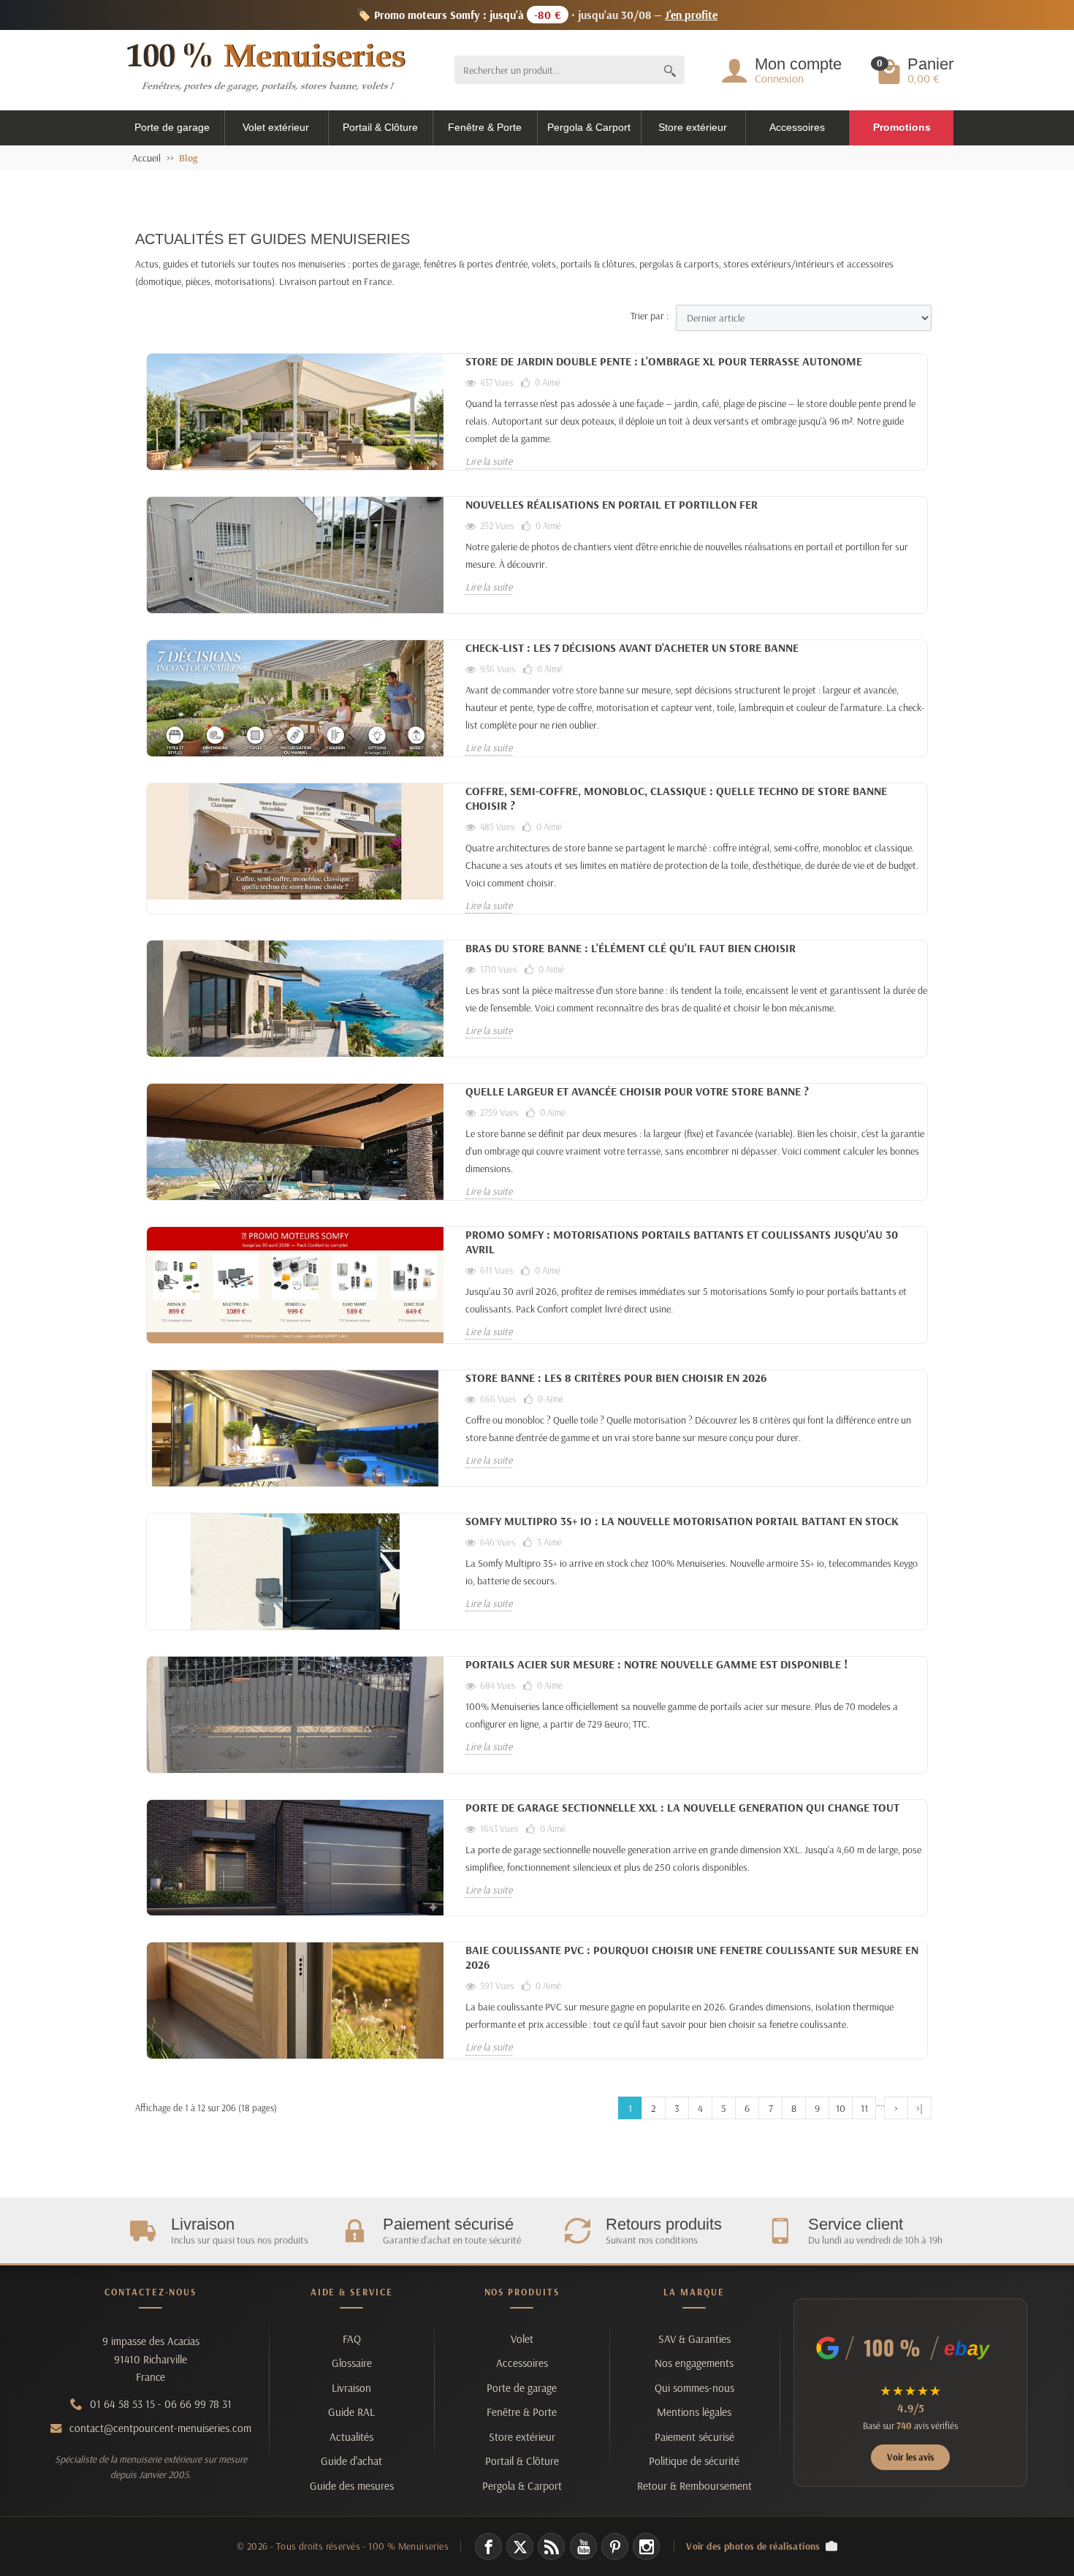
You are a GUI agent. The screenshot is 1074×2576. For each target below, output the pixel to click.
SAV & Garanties (694, 2339)
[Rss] (551, 2546)
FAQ (352, 2339)
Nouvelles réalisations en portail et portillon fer (612, 504)
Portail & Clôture (380, 127)
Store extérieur (693, 127)
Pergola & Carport (589, 127)
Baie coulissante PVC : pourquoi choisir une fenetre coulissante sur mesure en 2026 (692, 1957)
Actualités (351, 2437)
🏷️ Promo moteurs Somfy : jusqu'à (537, 15)
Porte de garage (172, 127)
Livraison (351, 2388)
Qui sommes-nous (694, 2388)
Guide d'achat (351, 2461)
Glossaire (352, 2363)
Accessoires (797, 127)
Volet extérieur (276, 127)
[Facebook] (488, 2546)
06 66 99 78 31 (198, 2404)
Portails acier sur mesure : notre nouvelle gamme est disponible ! (656, 1664)
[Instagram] (646, 2546)
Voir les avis (910, 2457)
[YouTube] (583, 2546)
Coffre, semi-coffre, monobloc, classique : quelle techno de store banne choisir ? (676, 798)
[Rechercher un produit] (670, 70)
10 (841, 2108)
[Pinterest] (615, 2546)
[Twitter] (520, 2546)
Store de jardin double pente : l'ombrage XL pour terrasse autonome (664, 361)
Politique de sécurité (694, 2461)
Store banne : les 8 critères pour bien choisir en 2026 (616, 1378)
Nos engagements (694, 2363)
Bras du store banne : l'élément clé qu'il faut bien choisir (631, 948)
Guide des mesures (352, 2486)
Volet (522, 2339)
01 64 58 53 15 (122, 2404)
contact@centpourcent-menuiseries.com (160, 2428)
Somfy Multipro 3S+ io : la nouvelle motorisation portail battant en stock (682, 1521)
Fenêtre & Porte (485, 127)
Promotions (902, 127)
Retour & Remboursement (694, 2486)
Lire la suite (489, 461)
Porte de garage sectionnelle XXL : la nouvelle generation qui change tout (682, 1807)
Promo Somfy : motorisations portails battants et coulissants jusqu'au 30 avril (682, 1242)
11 (864, 2108)
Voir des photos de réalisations (753, 2546)
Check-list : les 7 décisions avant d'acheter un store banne (632, 647)
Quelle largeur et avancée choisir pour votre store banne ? (637, 1091)
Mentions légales (694, 2412)
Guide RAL (351, 2412)
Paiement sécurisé (694, 2437)
